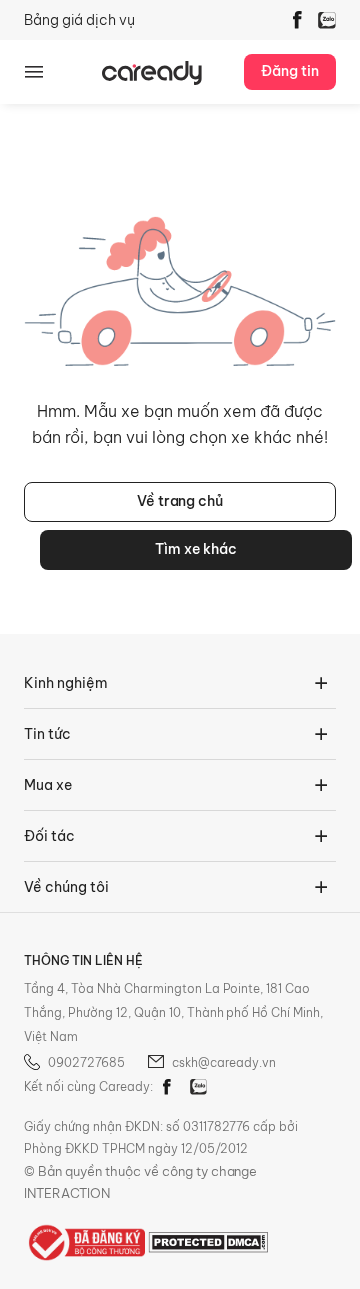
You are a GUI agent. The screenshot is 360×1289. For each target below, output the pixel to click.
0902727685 (86, 1062)
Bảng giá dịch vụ (79, 20)
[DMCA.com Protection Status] (208, 1241)
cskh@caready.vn (224, 1062)
